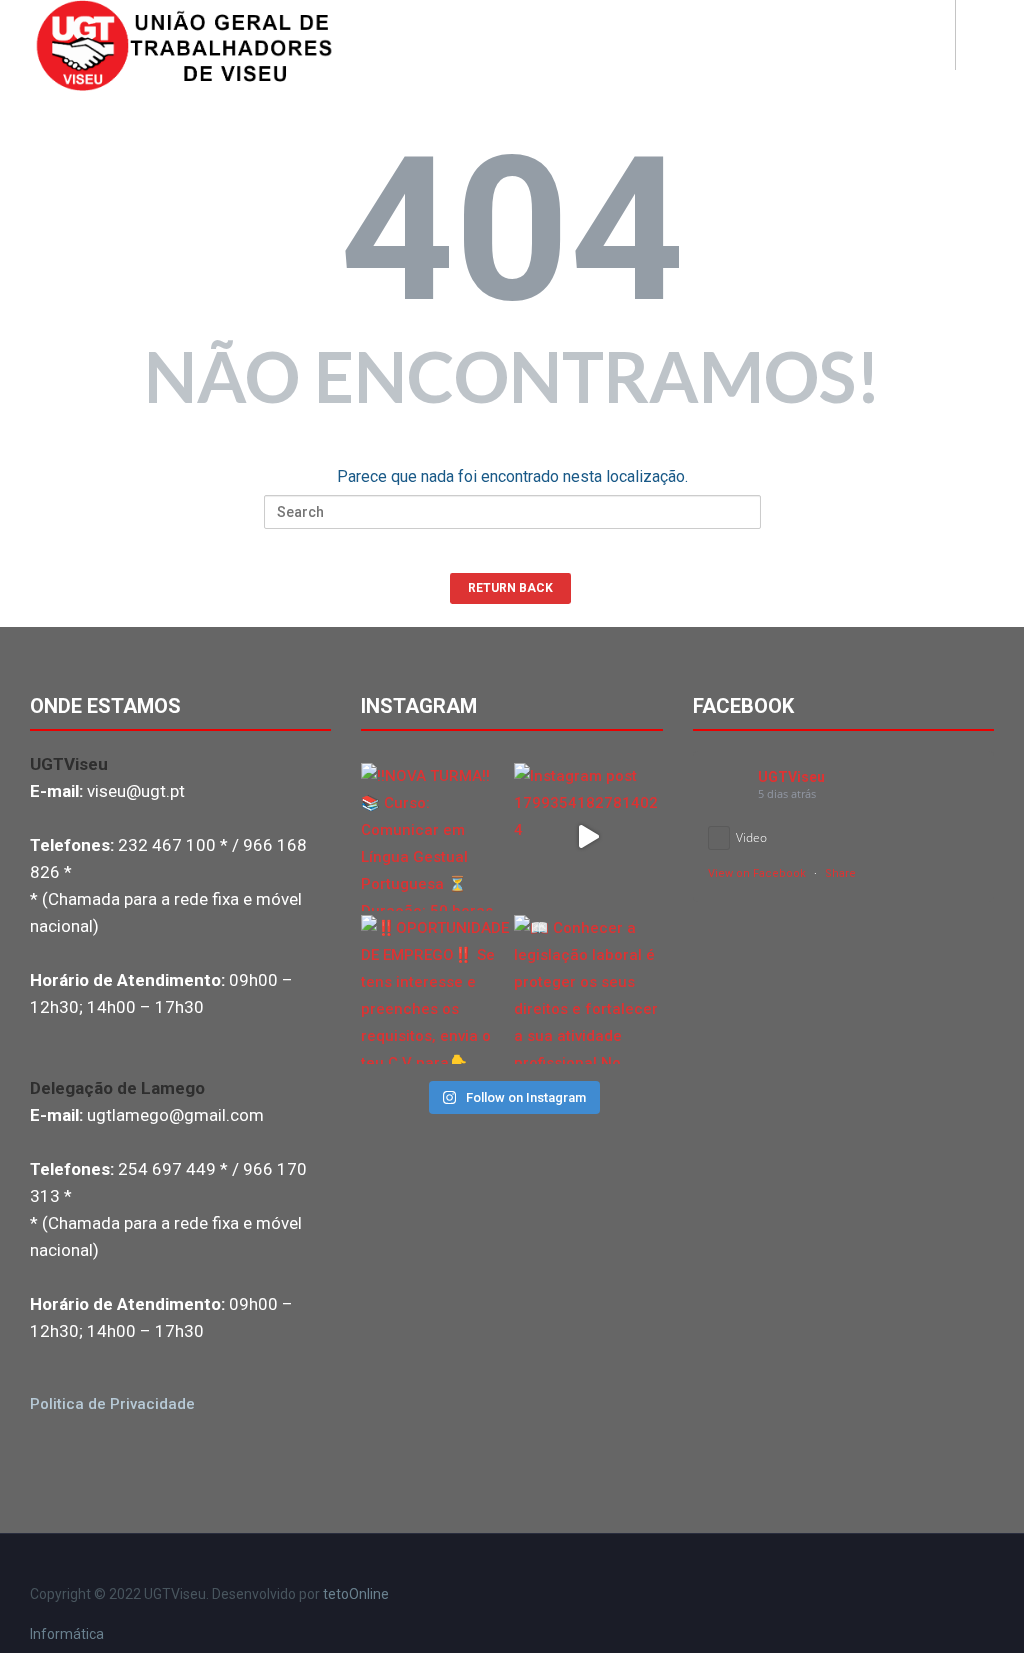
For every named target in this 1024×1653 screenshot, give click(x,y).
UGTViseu (791, 777)
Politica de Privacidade (112, 1404)
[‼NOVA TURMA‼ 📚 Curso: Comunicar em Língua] (435, 837)
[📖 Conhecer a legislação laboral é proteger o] (588, 989)
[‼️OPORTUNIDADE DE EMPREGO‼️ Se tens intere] (435, 989)
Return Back (510, 588)
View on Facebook (757, 873)
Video (751, 837)
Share (840, 873)
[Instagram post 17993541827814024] (588, 837)
